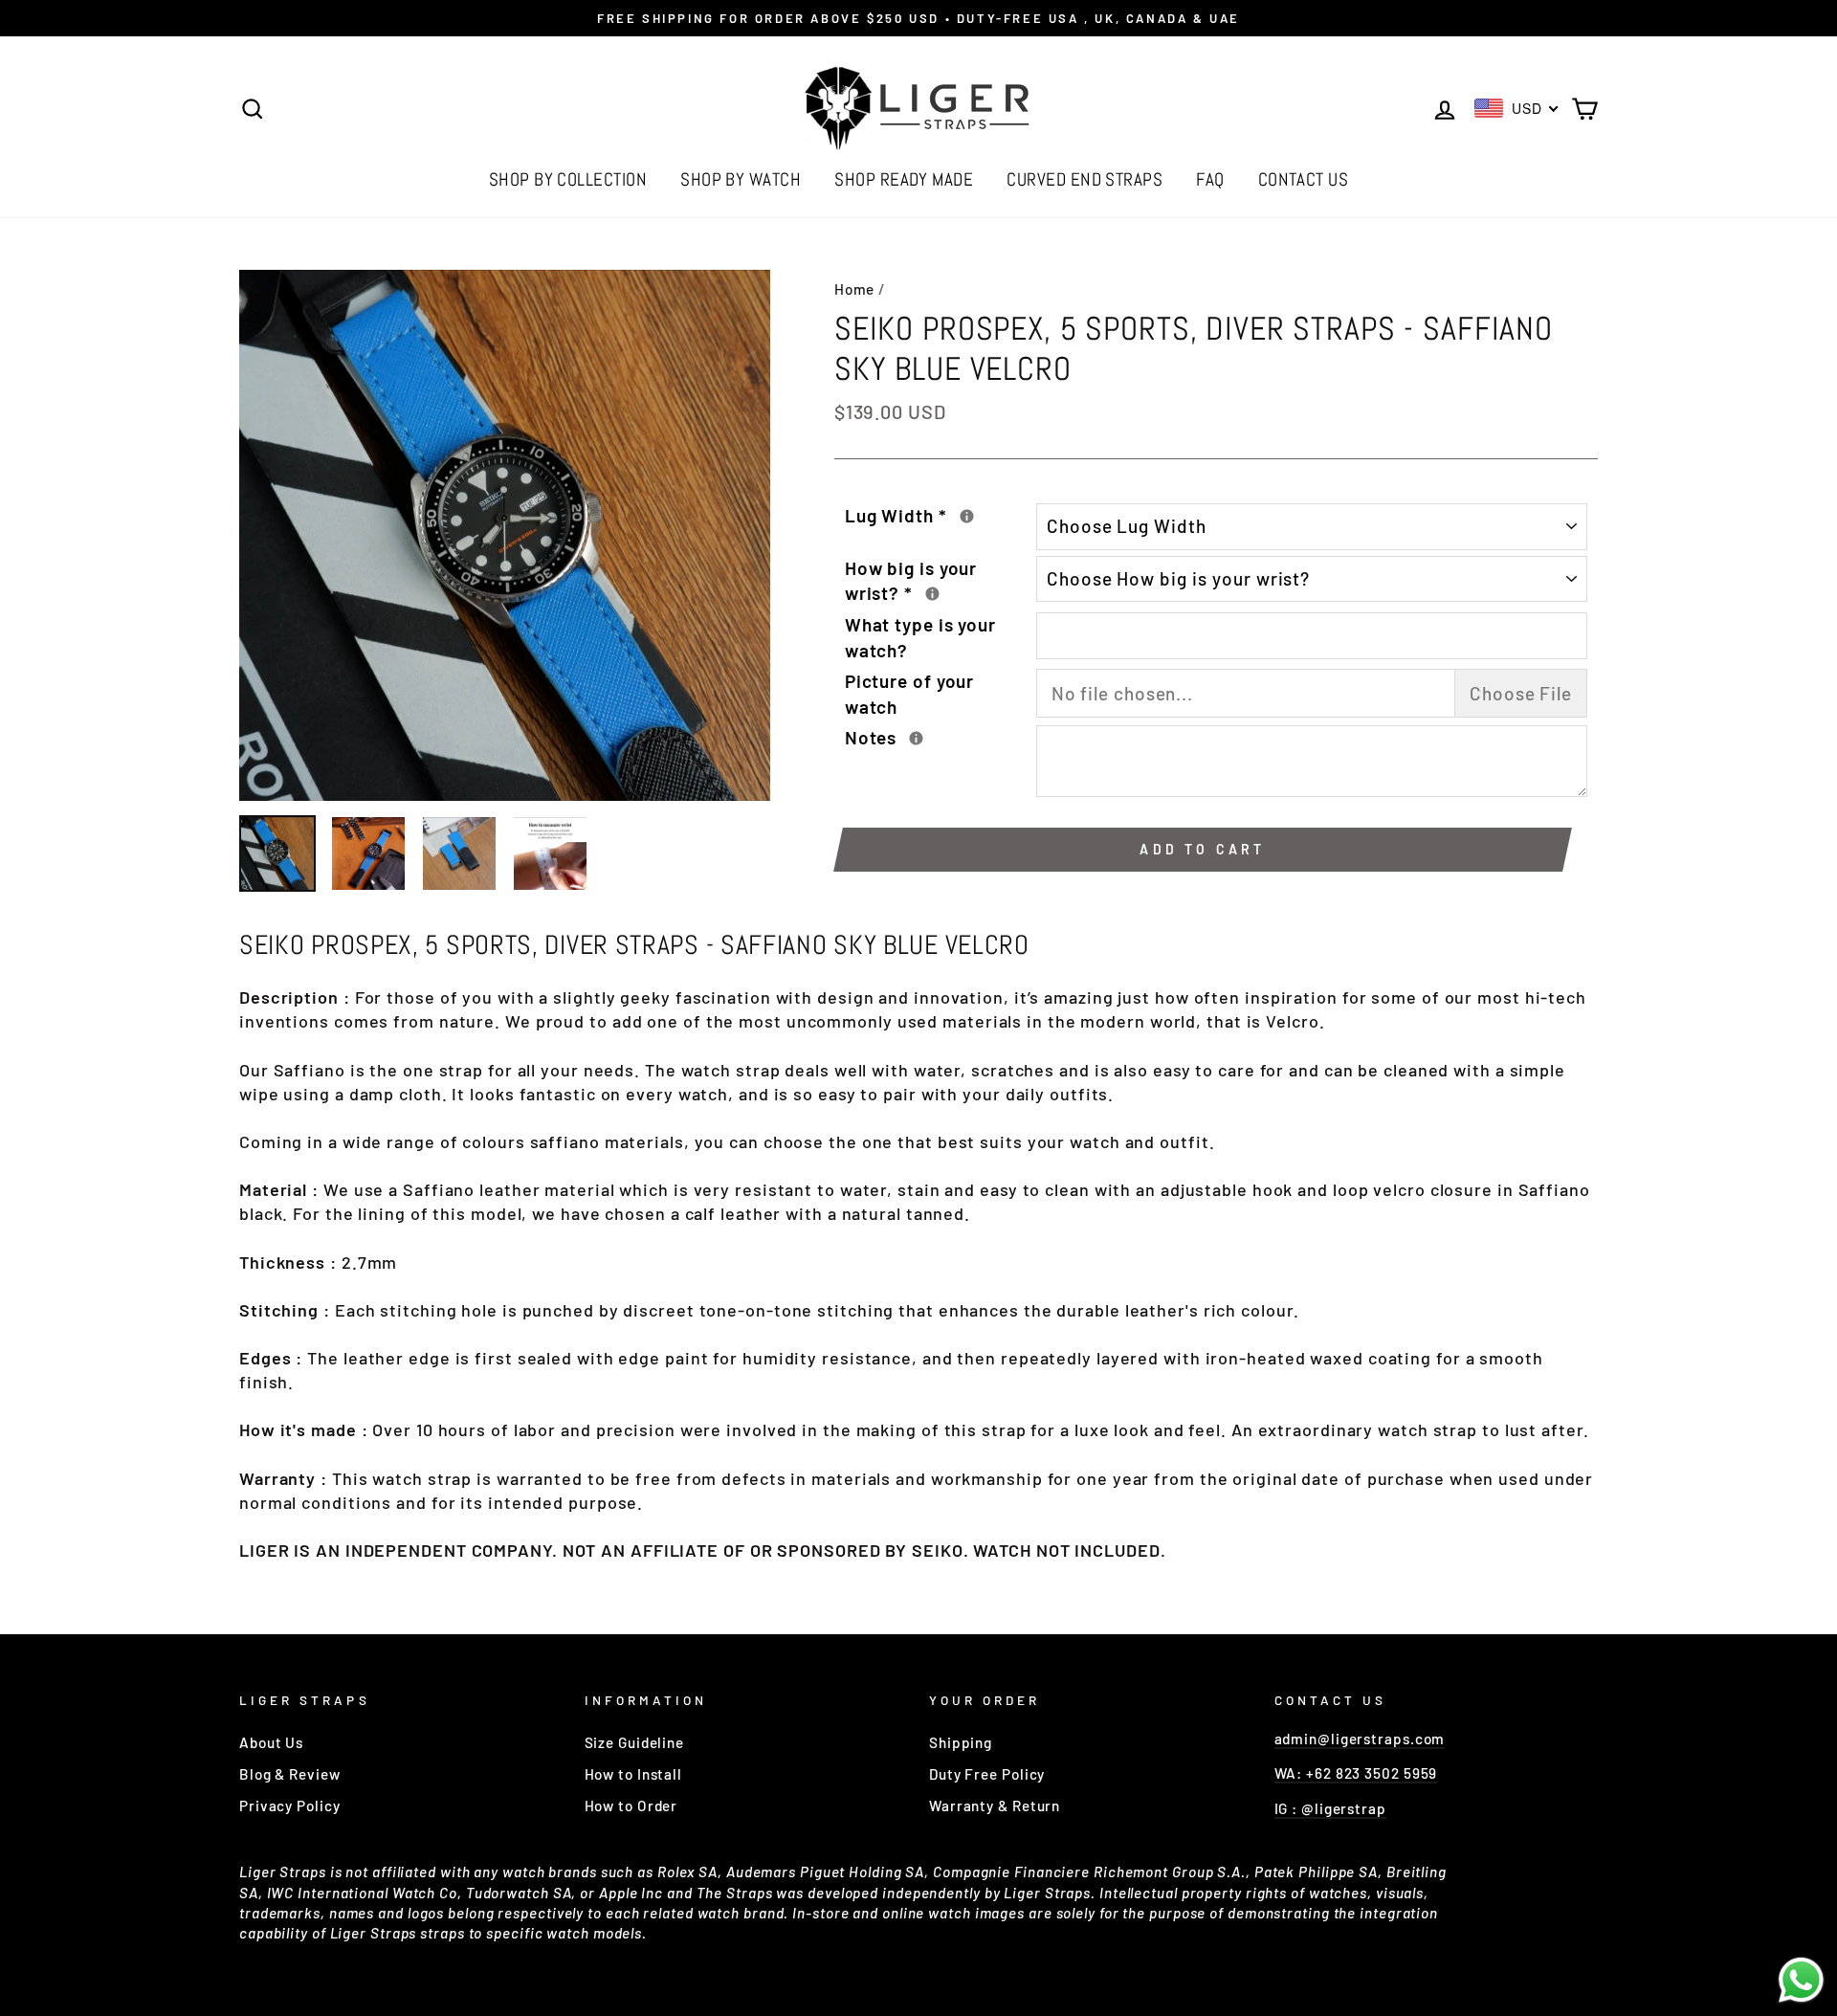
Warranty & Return (995, 1806)
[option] (918, 18)
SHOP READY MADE (904, 179)
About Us (271, 1742)
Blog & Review (290, 1774)
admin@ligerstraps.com (1360, 1739)
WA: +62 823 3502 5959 (1356, 1773)
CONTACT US (1304, 179)
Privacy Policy (290, 1806)
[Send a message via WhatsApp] (1801, 1980)
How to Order (631, 1806)
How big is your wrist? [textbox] (941, 581)
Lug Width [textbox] (941, 515)
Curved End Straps (1084, 179)
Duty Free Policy (987, 1774)
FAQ (1210, 179)
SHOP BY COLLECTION (568, 179)
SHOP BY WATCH (741, 179)
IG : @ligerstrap (1330, 1808)
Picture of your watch (910, 694)
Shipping (961, 1742)
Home (855, 289)
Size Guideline (635, 1742)
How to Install (634, 1774)
